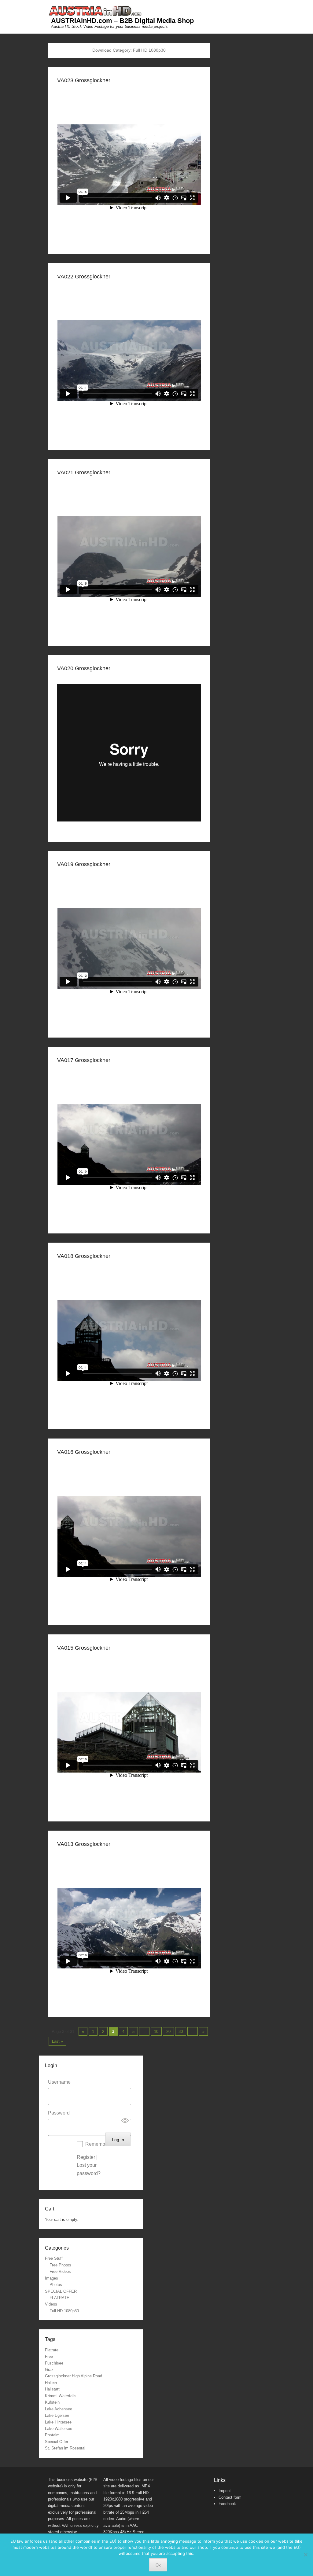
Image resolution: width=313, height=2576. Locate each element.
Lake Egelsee (57, 2415)
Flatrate (52, 2350)
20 (168, 2032)
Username (59, 2082)
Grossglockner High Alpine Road (74, 2376)
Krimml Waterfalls (61, 2396)
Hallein (51, 2383)
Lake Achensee (59, 2409)
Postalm (52, 2435)
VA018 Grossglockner (84, 1256)
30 (181, 2032)
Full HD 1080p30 (64, 2311)
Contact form (230, 2497)
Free (49, 2356)
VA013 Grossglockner (84, 1844)
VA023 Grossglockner (84, 80)
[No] (305, 2555)
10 (156, 2032)
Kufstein (52, 2402)
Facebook (227, 2504)
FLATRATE (59, 2298)
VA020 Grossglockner (84, 668)
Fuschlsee (54, 2363)
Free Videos (60, 2271)
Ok (158, 2565)
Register (86, 2157)
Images (52, 2278)
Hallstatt (52, 2389)
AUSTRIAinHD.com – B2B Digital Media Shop (122, 21)
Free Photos (60, 2265)
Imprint (225, 2491)
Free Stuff (54, 2258)
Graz (49, 2370)
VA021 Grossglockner (84, 472)
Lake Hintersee (58, 2422)
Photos (56, 2285)
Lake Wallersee (59, 2429)
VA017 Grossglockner (84, 1060)
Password (59, 2113)
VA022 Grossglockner (84, 277)
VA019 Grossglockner (84, 864)
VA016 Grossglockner (84, 1452)
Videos (51, 2304)
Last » (57, 2041)
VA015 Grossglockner (84, 1648)
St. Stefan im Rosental (65, 2448)
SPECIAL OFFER (61, 2291)
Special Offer (57, 2442)
